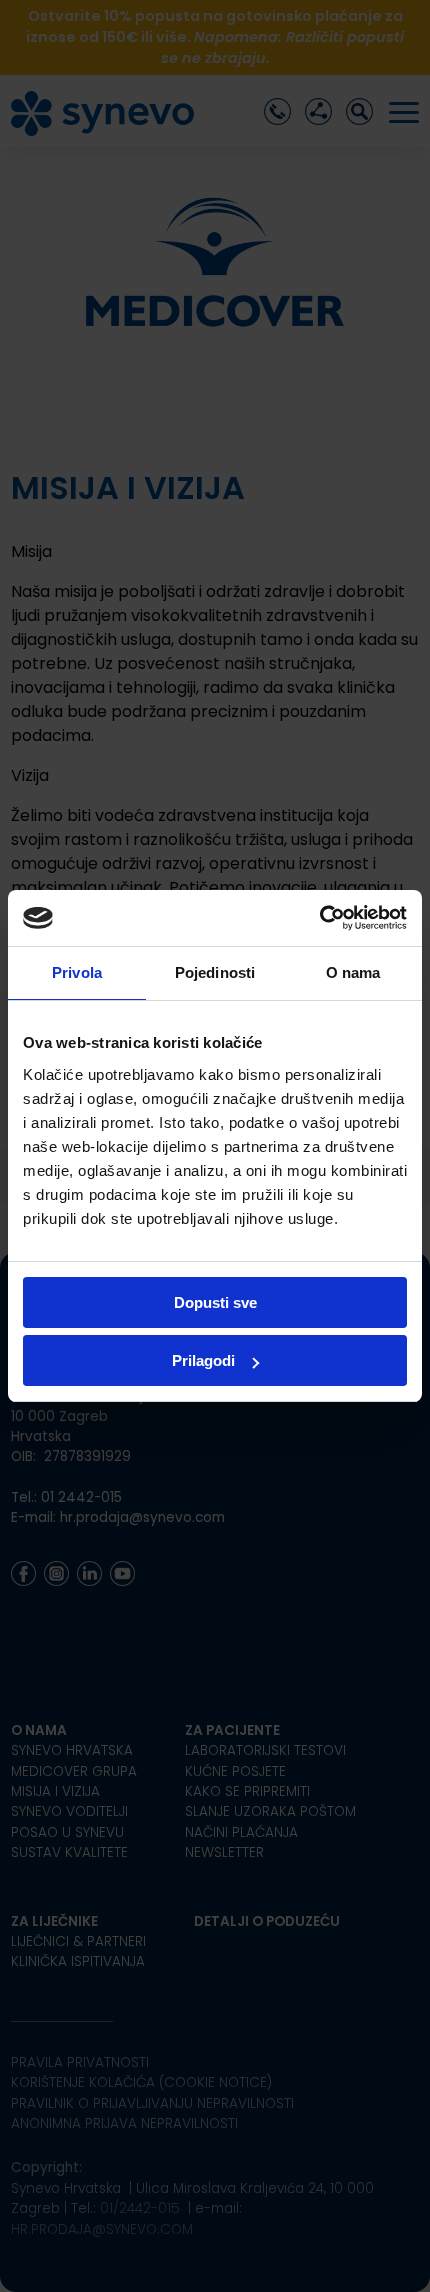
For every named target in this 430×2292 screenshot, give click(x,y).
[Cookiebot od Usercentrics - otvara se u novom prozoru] (319, 918)
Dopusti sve (215, 1302)
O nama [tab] (353, 972)
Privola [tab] (77, 972)
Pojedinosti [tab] (215, 972)
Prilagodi (203, 1360)
